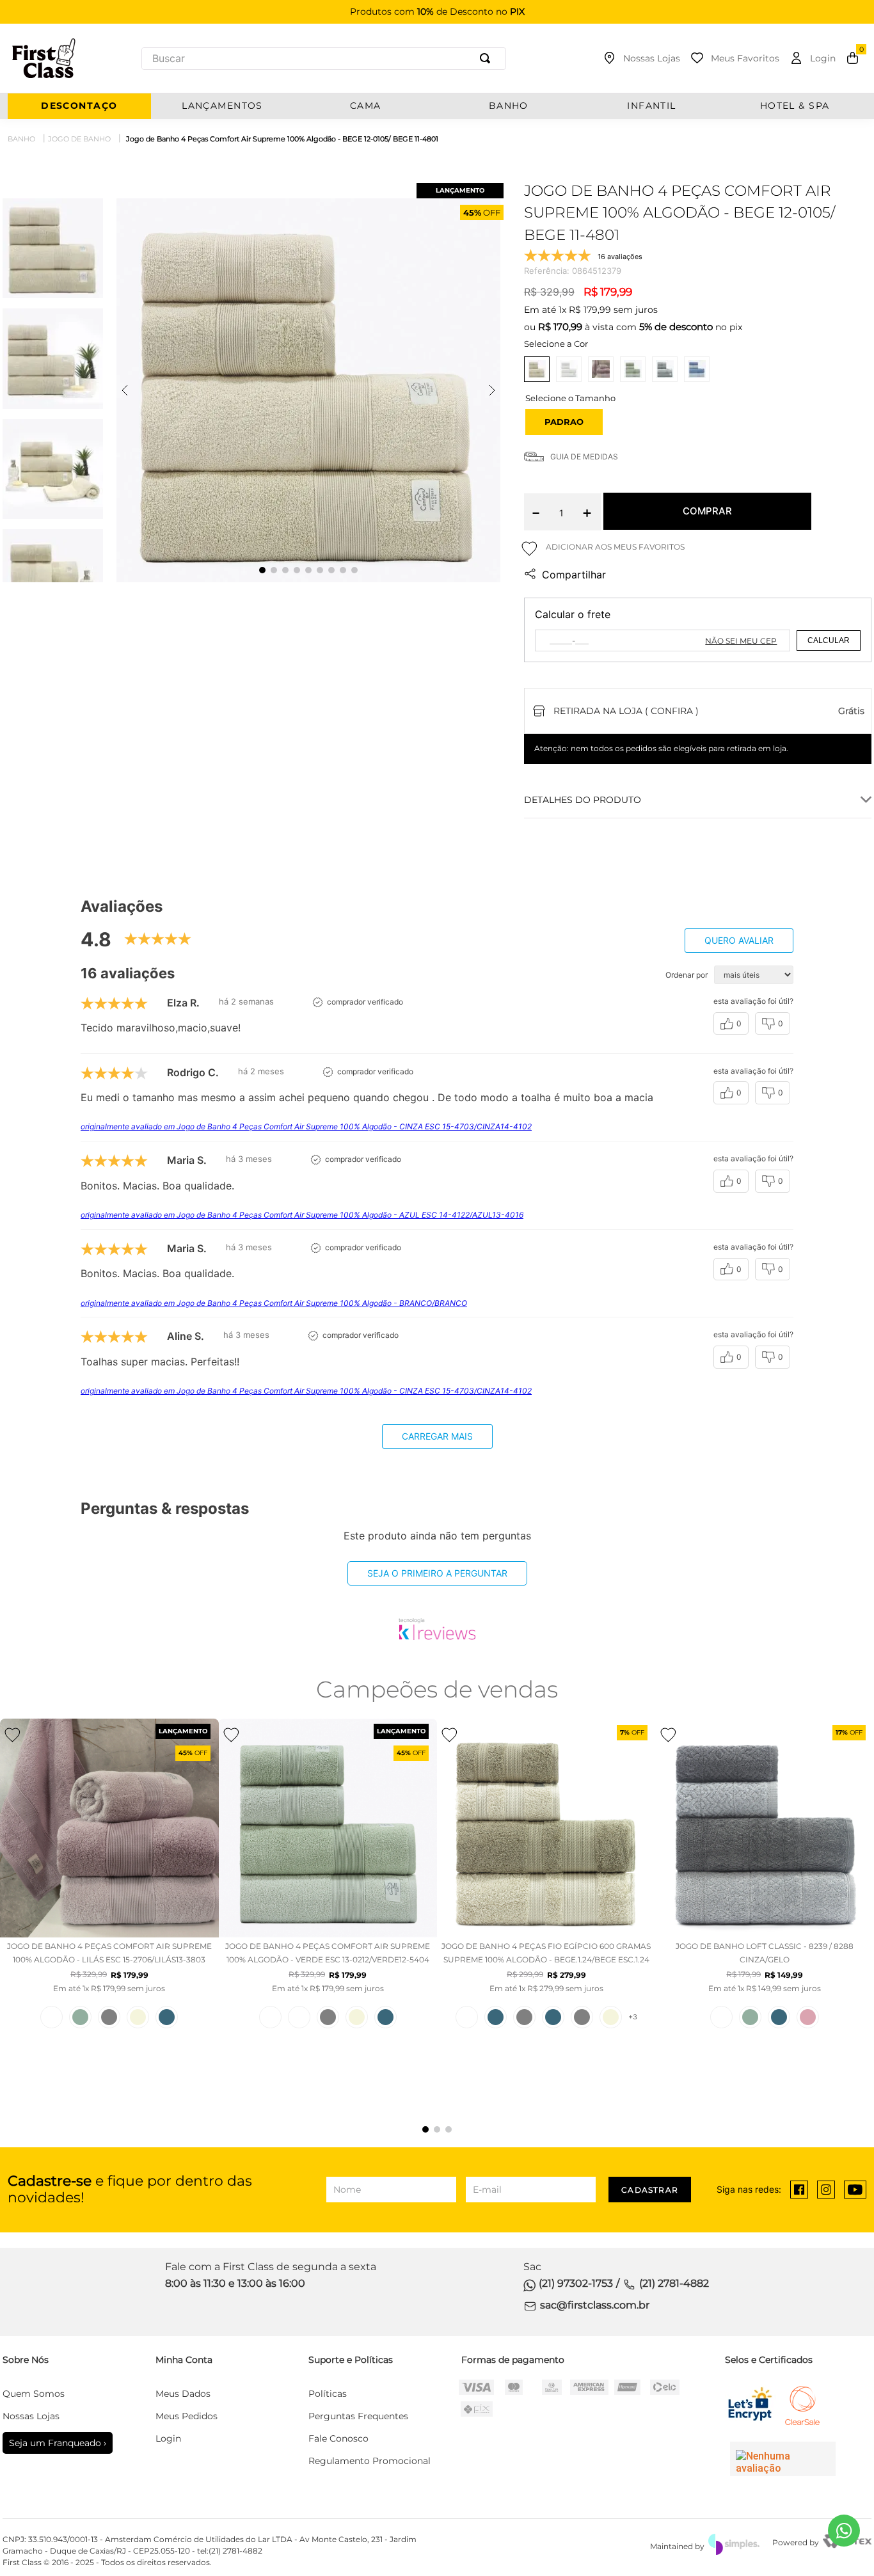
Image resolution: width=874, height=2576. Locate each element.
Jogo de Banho (79, 139)
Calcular (829, 640)
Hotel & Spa (795, 106)
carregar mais (437, 1436)
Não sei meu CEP (741, 641)
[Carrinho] (853, 58)
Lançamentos (222, 106)
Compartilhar (574, 575)
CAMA (366, 106)
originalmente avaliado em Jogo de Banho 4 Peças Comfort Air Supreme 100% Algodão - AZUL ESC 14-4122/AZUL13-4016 (302, 1215)
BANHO (509, 106)
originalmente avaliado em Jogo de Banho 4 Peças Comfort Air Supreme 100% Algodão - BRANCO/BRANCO (274, 1303)
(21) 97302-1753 (576, 2283)
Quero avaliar (739, 940)
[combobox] (324, 59)
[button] (564, 422)
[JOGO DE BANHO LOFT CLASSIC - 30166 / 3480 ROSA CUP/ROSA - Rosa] (808, 2017)
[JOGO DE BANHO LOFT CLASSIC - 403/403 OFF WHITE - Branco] (721, 2017)
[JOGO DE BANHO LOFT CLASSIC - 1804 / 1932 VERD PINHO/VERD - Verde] (750, 2017)
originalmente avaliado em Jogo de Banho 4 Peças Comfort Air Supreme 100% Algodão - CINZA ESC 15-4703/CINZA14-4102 (306, 1126)
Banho (21, 139)
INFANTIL (652, 106)
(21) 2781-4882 (674, 2283)
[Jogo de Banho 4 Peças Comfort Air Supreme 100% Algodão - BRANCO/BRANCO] (569, 369)
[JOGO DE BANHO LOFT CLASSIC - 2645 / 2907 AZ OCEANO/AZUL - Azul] (779, 2017)
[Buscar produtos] (488, 59)
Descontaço (79, 106)
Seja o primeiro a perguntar (437, 1573)
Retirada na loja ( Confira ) (626, 711)
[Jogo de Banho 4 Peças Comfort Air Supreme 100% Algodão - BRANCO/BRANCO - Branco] (52, 2017)
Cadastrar (650, 2190)
